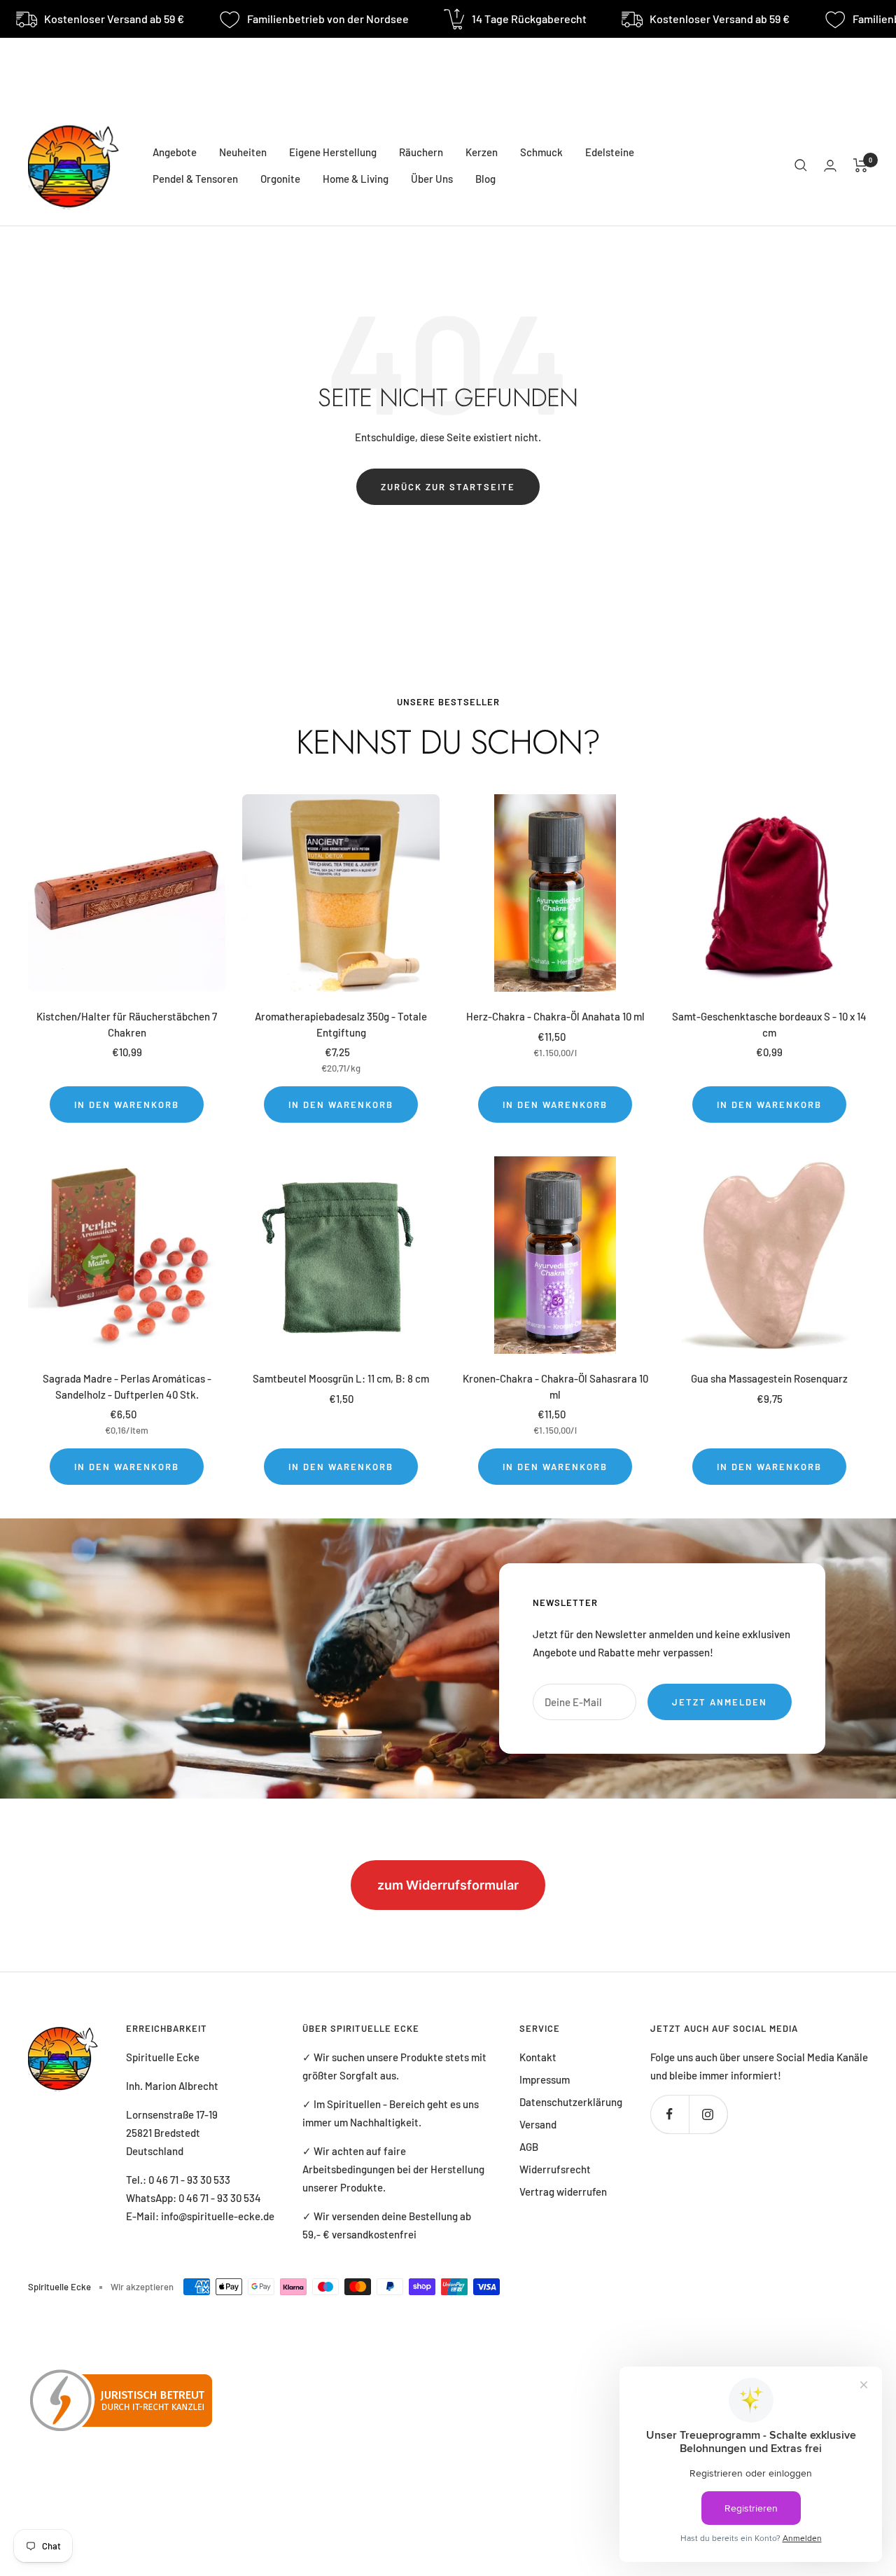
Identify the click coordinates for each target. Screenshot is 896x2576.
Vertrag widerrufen (563, 2191)
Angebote (175, 152)
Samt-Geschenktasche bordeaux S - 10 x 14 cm (769, 1024)
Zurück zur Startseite (448, 487)
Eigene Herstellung (333, 152)
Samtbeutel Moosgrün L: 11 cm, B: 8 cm (341, 1378)
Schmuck (541, 152)
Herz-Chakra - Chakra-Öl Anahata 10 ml (555, 1016)
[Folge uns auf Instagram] (708, 2114)
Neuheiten (243, 152)
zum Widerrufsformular (448, 1885)
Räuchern (421, 152)
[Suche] (801, 165)
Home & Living (356, 179)
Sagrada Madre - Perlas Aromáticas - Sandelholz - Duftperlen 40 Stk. (127, 1386)
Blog (485, 179)
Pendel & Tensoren (195, 179)
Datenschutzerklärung (571, 2102)
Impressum (545, 2079)
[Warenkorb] (861, 165)
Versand (538, 2124)
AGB (529, 2147)
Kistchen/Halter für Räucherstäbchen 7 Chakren (127, 1024)
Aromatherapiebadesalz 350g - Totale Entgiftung (341, 1024)
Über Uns (432, 179)
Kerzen (482, 152)
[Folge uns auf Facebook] (670, 2114)
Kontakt (538, 2057)
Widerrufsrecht (555, 2169)
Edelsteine (610, 152)
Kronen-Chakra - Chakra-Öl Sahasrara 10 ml (555, 1386)
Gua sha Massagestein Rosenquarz (769, 1378)
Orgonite (280, 179)
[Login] (830, 166)
